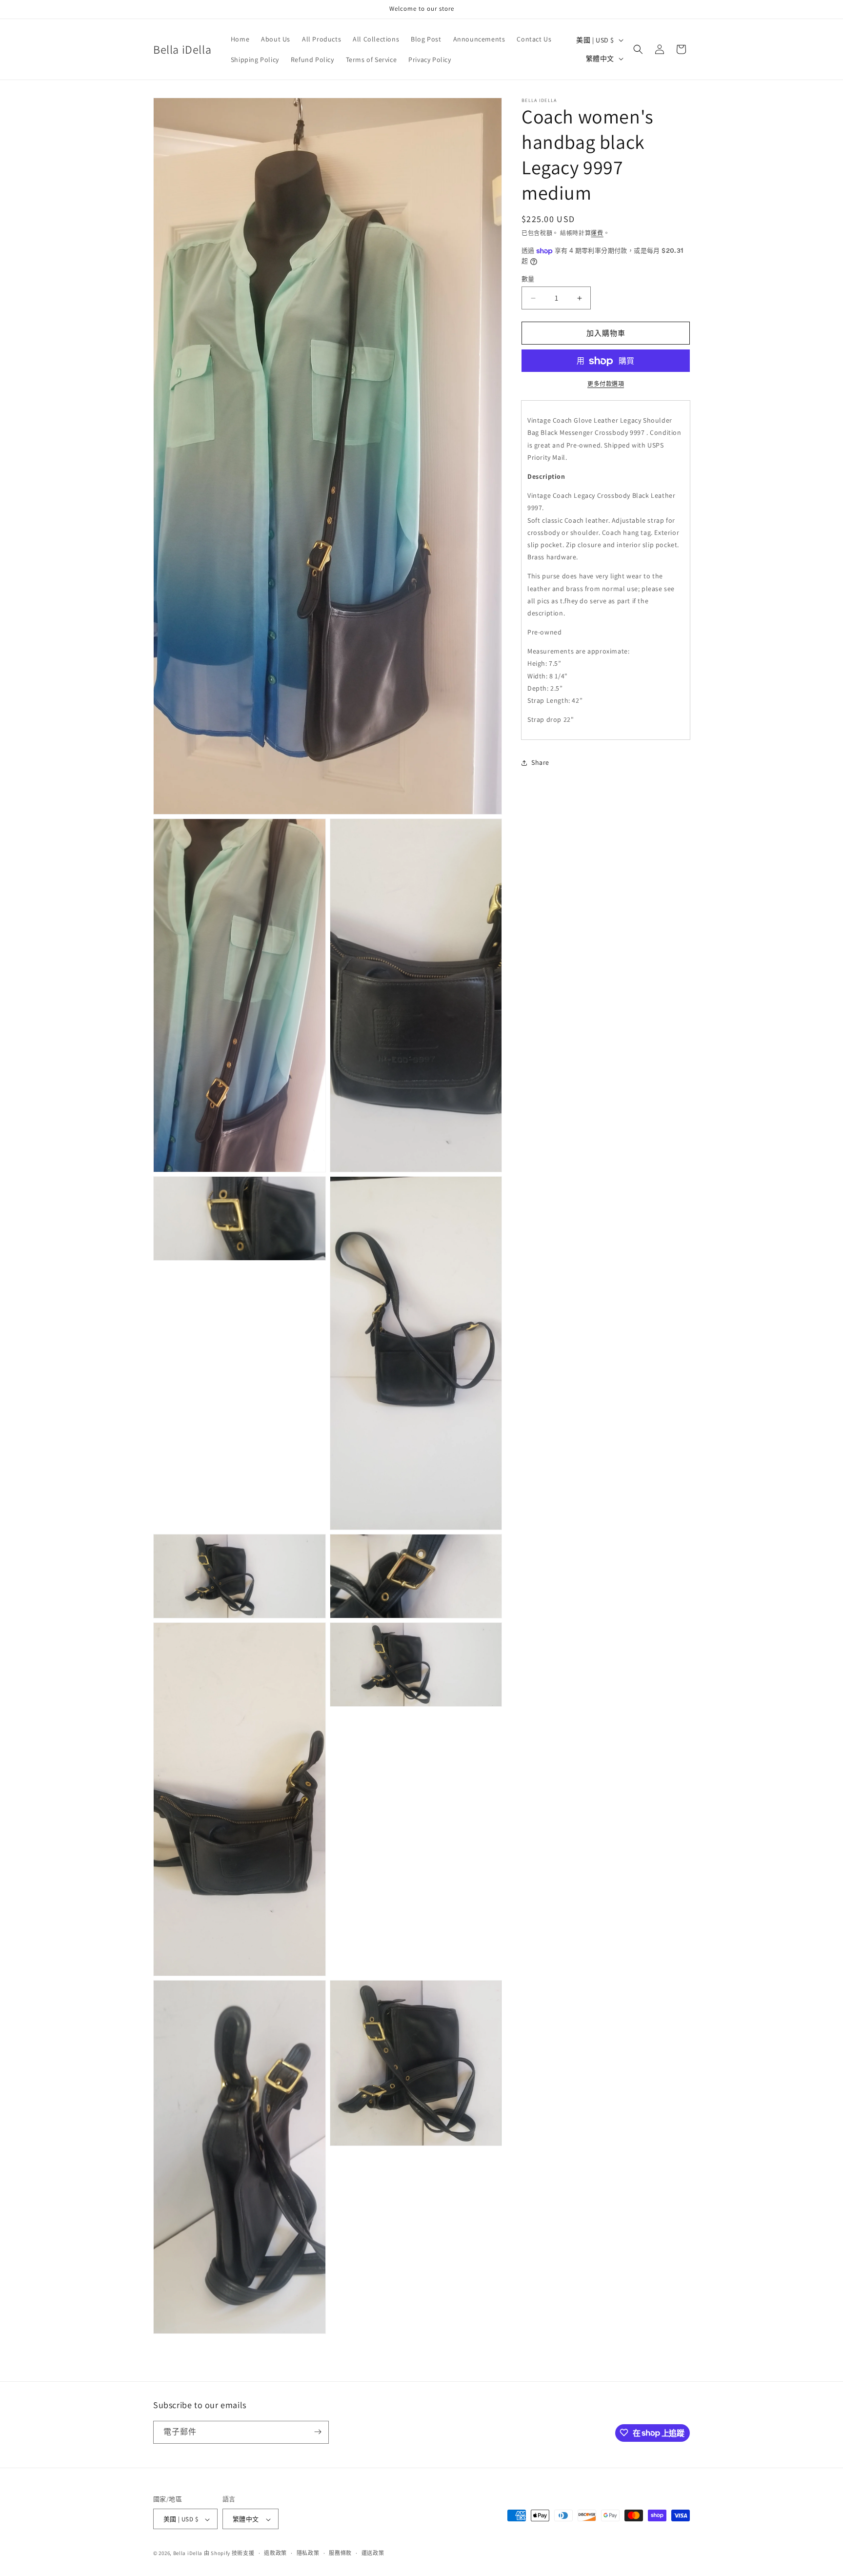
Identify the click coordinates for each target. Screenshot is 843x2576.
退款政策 (275, 2553)
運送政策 (373, 2553)
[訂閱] (318, 2432)
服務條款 (340, 2553)
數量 (528, 279)
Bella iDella (188, 2554)
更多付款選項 (606, 384)
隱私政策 (308, 2553)
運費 (597, 233)
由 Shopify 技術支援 (229, 2554)
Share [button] (540, 762)
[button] (638, 49)
